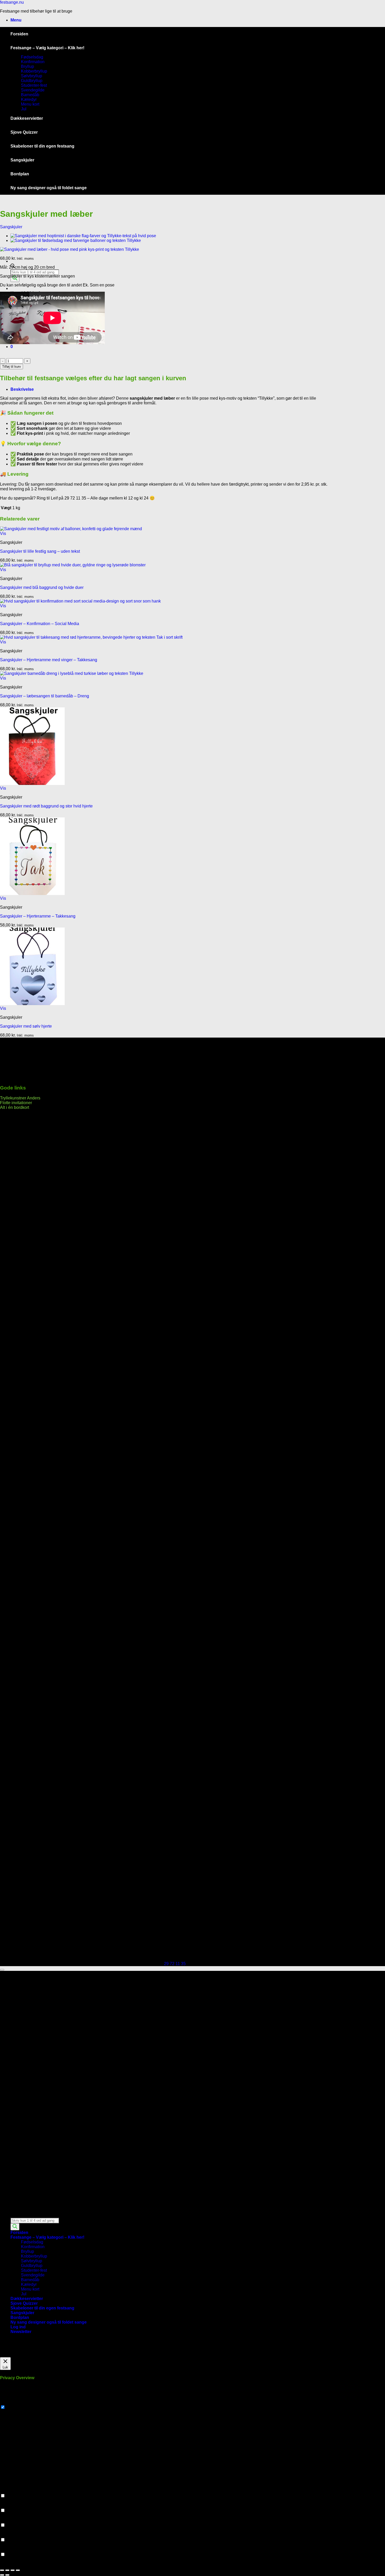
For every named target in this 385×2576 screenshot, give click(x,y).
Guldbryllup (32, 81)
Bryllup (27, 66)
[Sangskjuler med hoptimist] (83, 236)
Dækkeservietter (27, 118)
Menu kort (30, 104)
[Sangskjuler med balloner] (76, 240)
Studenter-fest (34, 85)
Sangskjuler (22, 160)
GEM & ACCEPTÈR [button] (19, 2564)
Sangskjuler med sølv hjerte (26, 1026)
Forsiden (19, 34)
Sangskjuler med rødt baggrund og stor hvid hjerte (46, 806)
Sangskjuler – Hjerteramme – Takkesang (38, 916)
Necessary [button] (10, 2402)
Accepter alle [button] (43, 2355)
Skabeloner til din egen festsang (42, 146)
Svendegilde (33, 90)
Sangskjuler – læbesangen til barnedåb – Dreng (45, 696)
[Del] (13, 2570)
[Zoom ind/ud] (2, 2570)
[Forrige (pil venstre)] (2, 2575)
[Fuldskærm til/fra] (7, 2570)
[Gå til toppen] (2, 1970)
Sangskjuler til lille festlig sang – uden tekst (40, 551)
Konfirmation (33, 62)
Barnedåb (30, 95)
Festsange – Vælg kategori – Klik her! (47, 48)
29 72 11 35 (175, 1964)
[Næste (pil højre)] (7, 2575)
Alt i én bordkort (15, 1107)
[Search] (15, 2227)
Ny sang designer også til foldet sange (49, 188)
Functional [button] (10, 2491)
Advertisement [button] (13, 2535)
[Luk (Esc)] (18, 2570)
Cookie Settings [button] (15, 2355)
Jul (24, 109)
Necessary (16, 2407)
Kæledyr (29, 99)
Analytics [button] (9, 2520)
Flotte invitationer (16, 1103)
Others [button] (6, 2549)
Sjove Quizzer (24, 132)
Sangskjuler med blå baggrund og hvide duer (42, 587)
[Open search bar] (13, 2215)
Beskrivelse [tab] (22, 389)
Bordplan (20, 174)
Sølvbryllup (32, 76)
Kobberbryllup (34, 71)
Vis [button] (3, 533)
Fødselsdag (32, 57)
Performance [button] (12, 2505)
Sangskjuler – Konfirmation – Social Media (40, 624)
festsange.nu (12, 2)
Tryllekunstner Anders (20, 1098)
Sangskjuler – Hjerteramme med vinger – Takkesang (49, 660)
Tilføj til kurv (12, 367)
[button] (16, 20)
